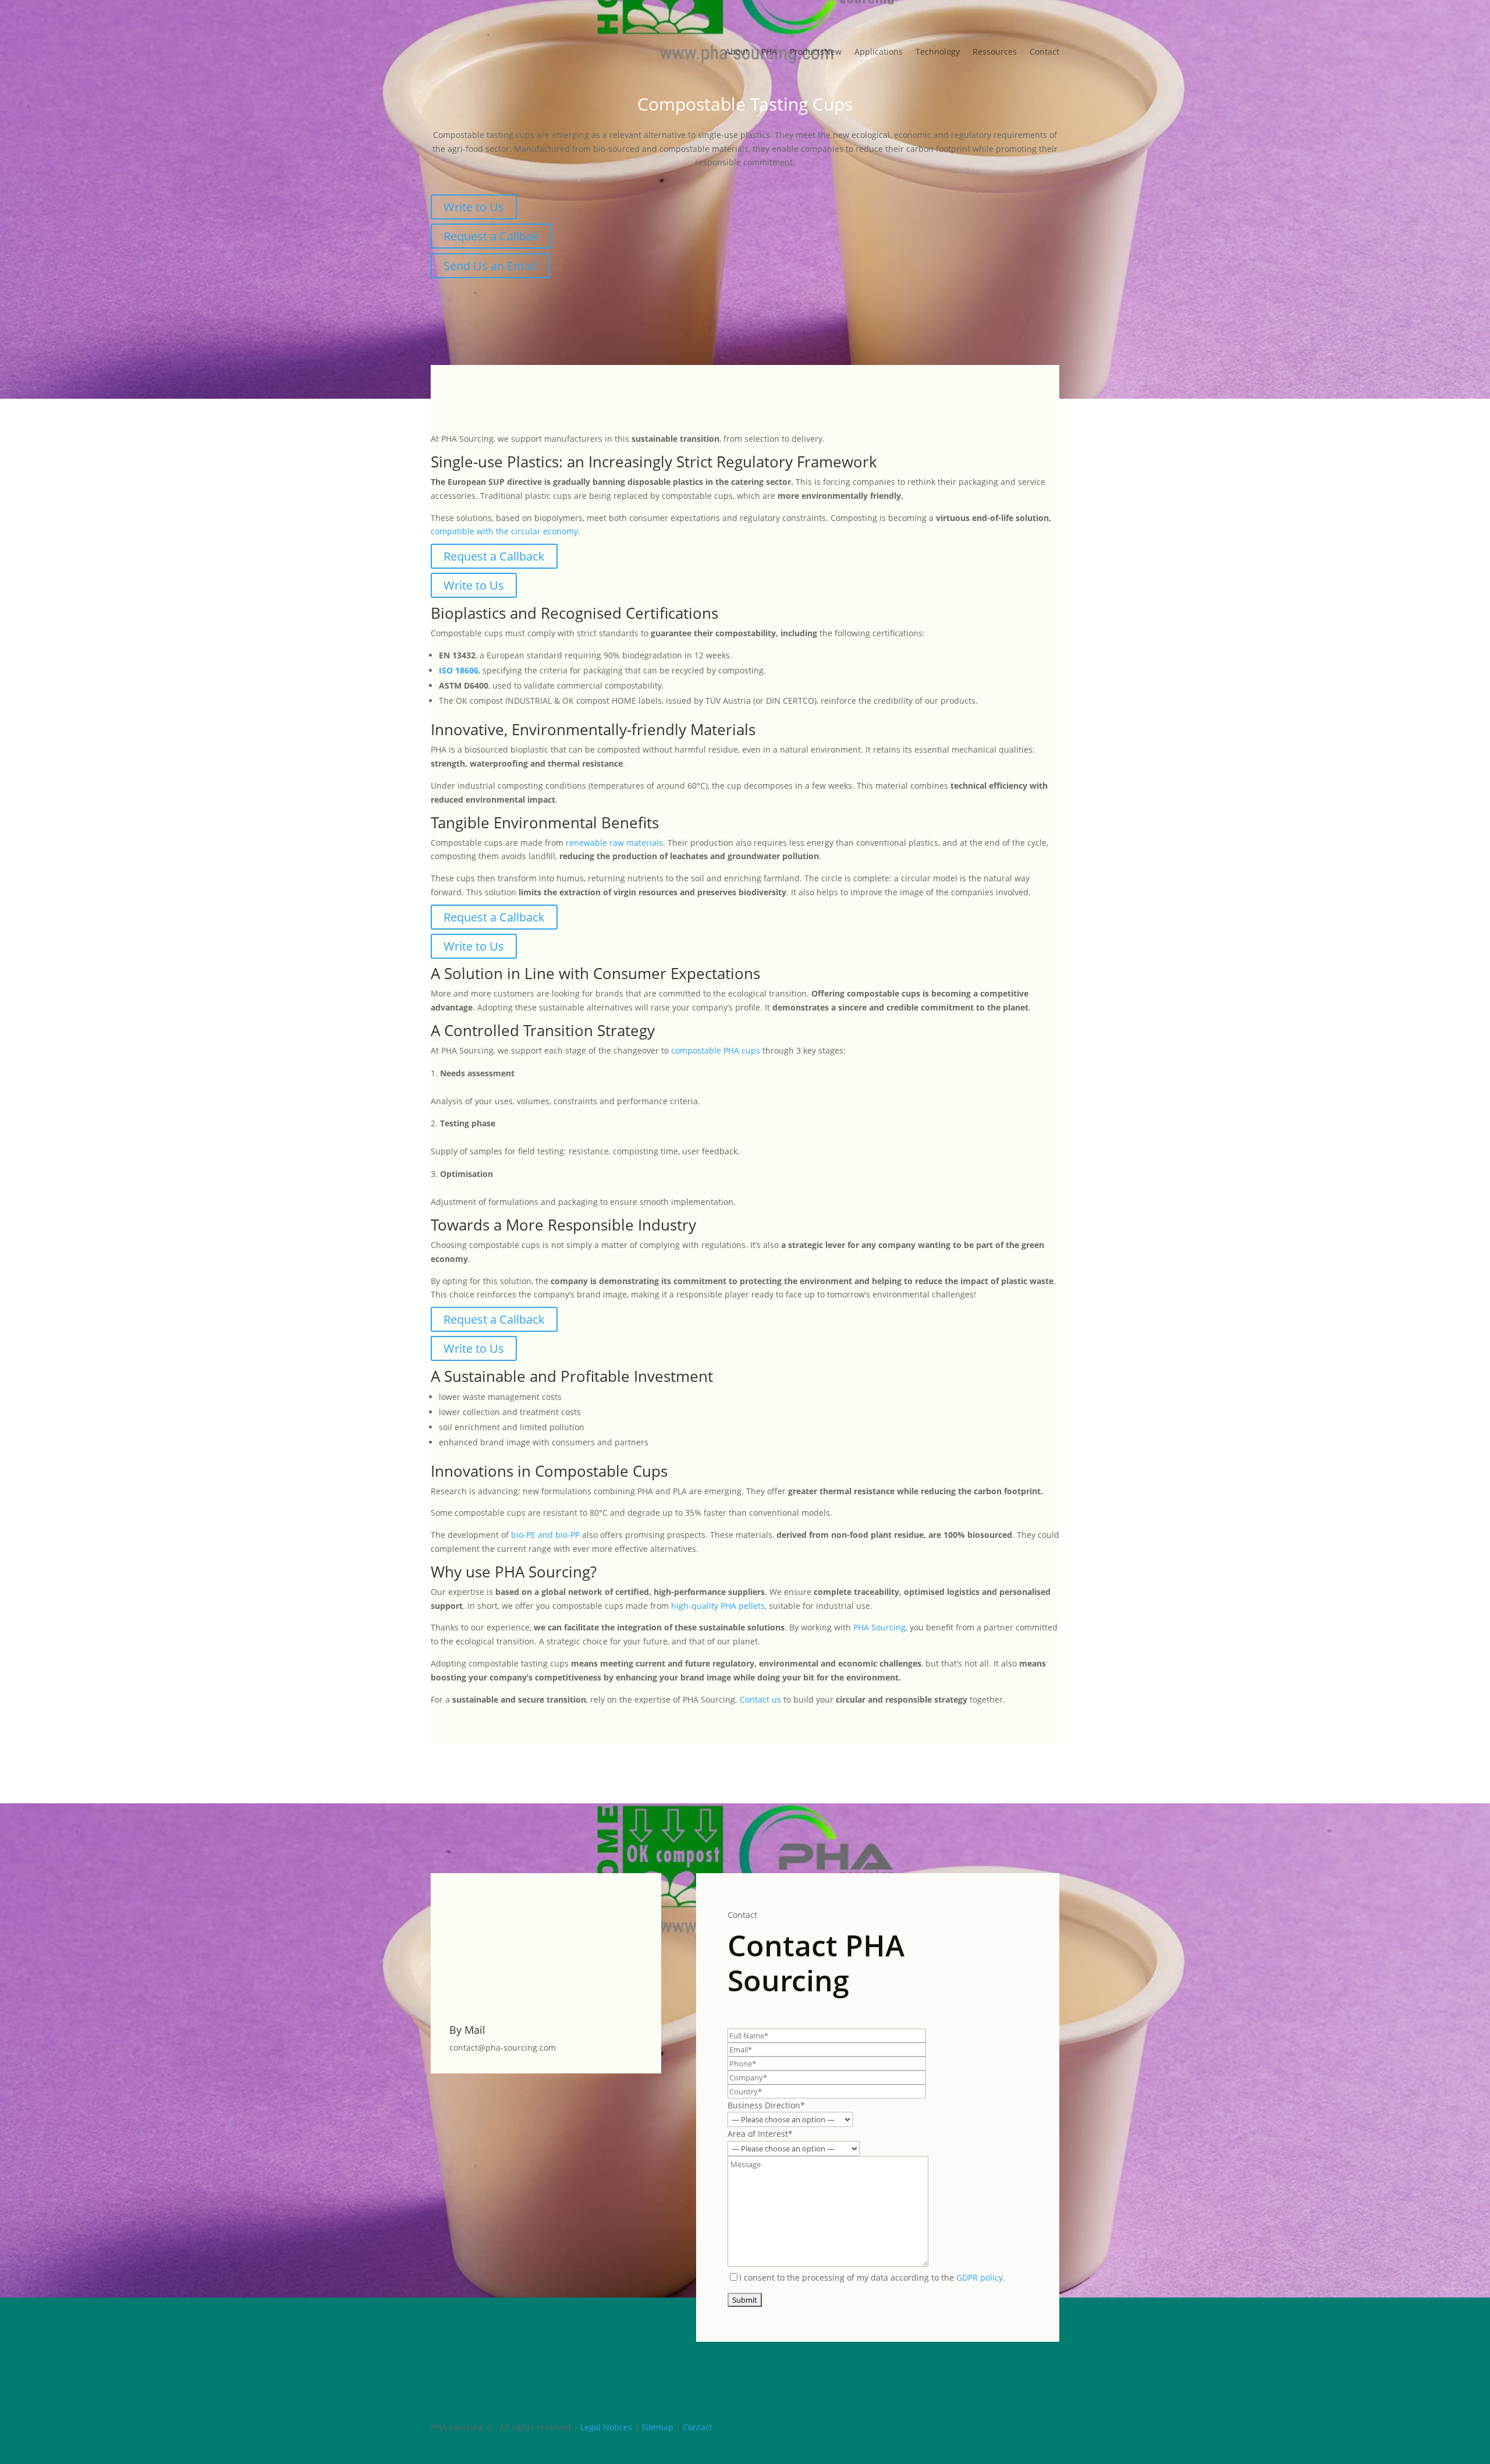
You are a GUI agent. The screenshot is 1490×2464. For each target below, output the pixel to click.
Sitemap (657, 2427)
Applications (879, 52)
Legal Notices (606, 2427)
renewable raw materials (614, 843)
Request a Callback (494, 556)
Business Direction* (766, 2105)
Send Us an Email (490, 266)
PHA (769, 52)
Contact (1044, 52)
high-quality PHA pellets (718, 1606)
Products (816, 52)
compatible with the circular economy (504, 531)
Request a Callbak (491, 236)
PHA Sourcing (879, 1627)
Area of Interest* (760, 2134)
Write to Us (474, 207)
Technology (938, 52)
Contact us (760, 1699)
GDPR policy (980, 2277)
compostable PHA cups (716, 1050)
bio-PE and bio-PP (545, 1535)
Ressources (995, 52)
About (737, 52)
